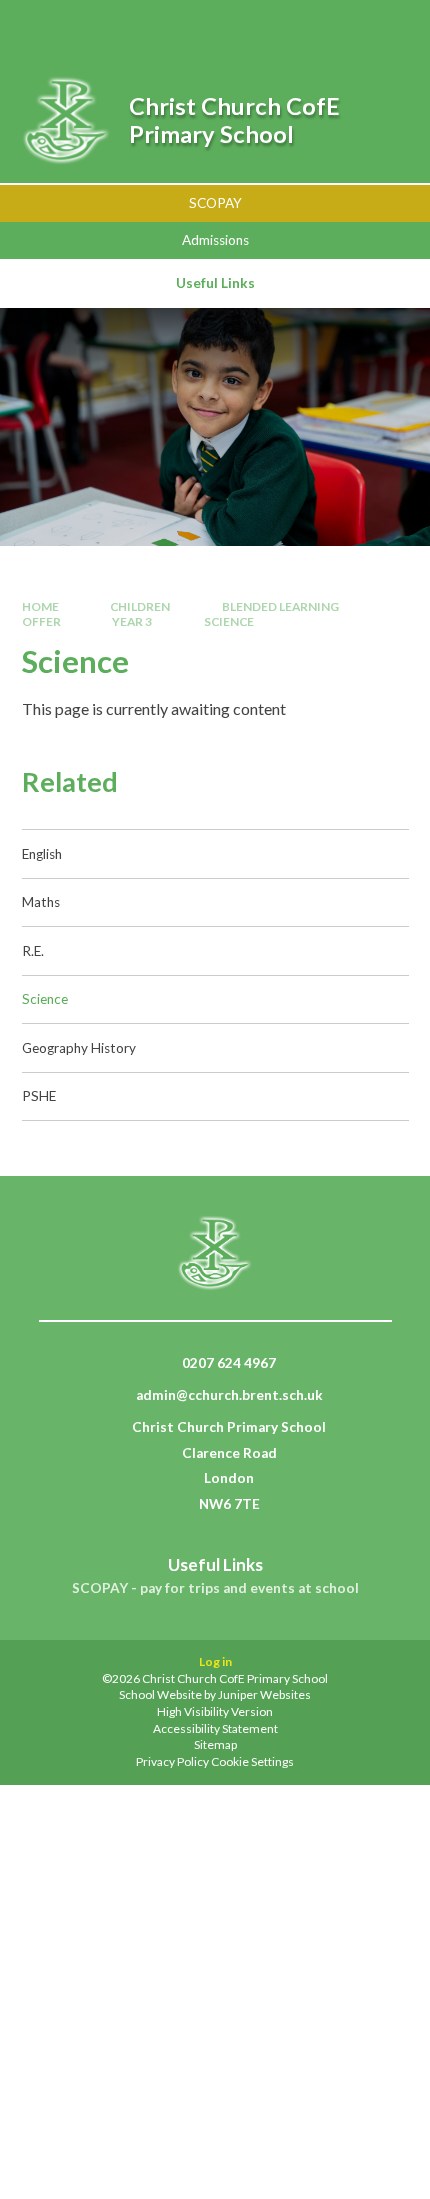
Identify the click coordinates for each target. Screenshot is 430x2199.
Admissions (215, 240)
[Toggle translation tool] (333, 28)
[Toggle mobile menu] (387, 28)
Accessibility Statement (215, 1728)
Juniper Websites (264, 1694)
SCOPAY (215, 203)
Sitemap (215, 1744)
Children (140, 606)
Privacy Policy (172, 1761)
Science (229, 621)
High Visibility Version (215, 1711)
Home (40, 606)
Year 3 (132, 621)
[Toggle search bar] (282, 28)
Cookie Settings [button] (252, 1761)
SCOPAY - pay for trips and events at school (215, 1588)
